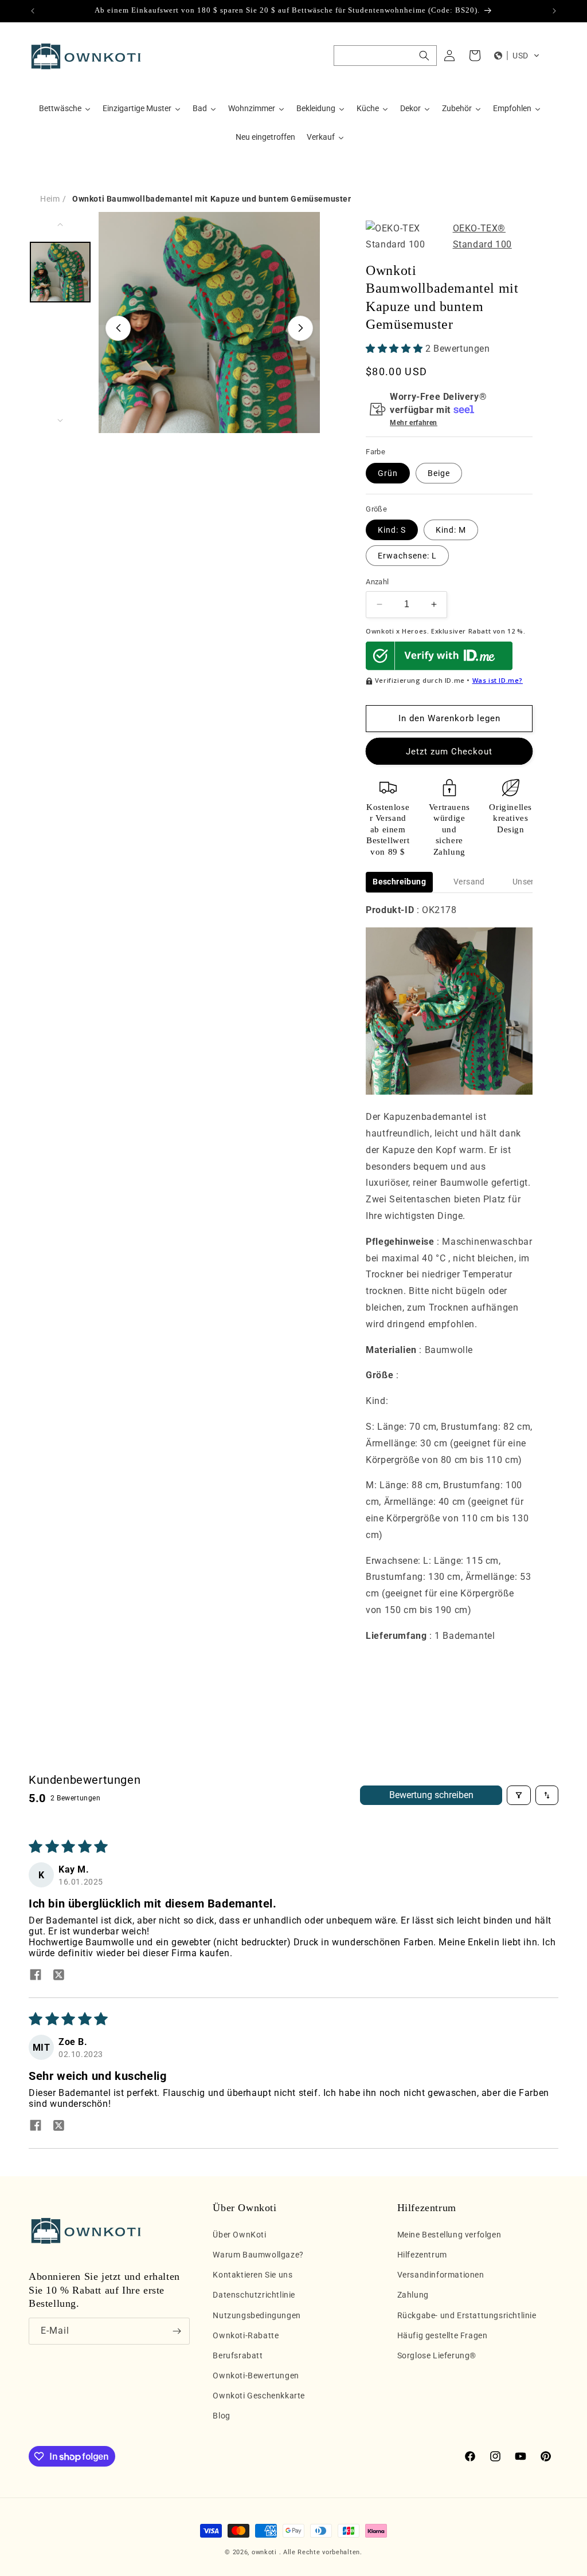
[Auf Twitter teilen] (58, 1976)
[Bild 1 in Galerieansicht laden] (60, 272)
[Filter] (519, 1795)
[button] (385, 56)
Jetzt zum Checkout (449, 752)
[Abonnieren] (177, 2331)
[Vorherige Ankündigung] (33, 11)
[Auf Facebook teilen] (36, 1976)
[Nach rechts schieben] (300, 328)
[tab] (399, 882)
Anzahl (377, 582)
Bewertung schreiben (431, 1795)
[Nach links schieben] (118, 328)
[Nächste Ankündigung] (554, 11)
